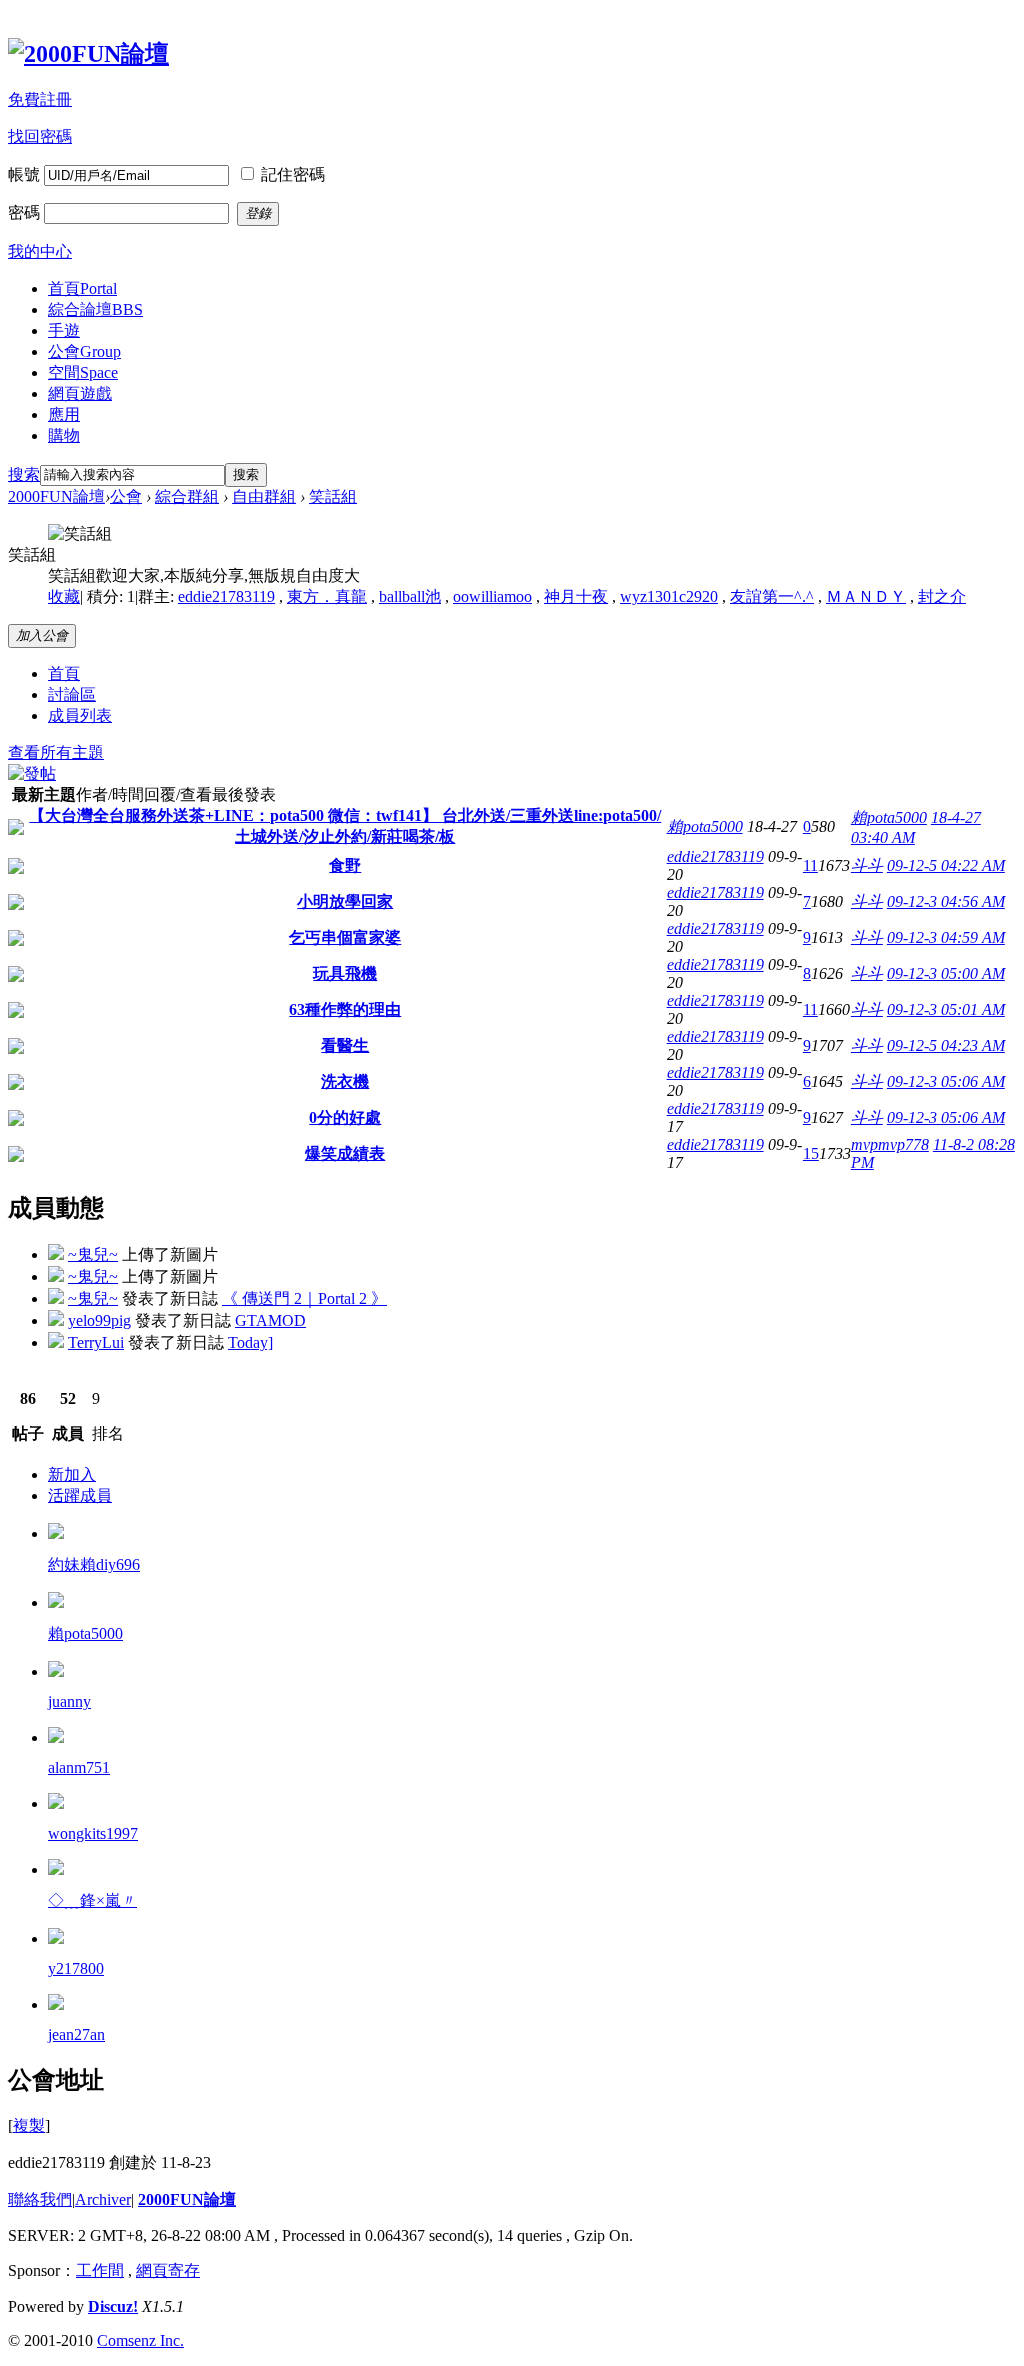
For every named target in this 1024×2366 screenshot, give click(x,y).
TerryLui (96, 1342)
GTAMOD (270, 1320)
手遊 (64, 330)
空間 (83, 372)
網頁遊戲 (80, 393)
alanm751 (79, 1767)
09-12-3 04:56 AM (946, 901)
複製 (29, 2125)
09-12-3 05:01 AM (946, 1009)
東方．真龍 (327, 596)
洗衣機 (345, 1081)
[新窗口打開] (16, 829)
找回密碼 (40, 136)
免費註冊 (40, 99)
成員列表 (80, 715)
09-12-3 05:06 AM (946, 1081)
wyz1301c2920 (669, 596)
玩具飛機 (345, 973)
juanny (69, 1701)
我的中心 (40, 251)
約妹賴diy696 (94, 1564)
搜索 (24, 474)
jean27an (76, 2034)
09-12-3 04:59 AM (946, 937)
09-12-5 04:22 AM (946, 865)
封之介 (942, 596)
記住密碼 (293, 174)
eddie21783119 (226, 596)
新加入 (72, 1474)
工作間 (100, 2270)
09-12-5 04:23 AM (946, 1045)
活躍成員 (80, 1495)
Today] (250, 1342)
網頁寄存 (168, 2270)
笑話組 (333, 496)
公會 (84, 351)
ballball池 (410, 596)
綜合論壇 (95, 309)
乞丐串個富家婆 (345, 937)
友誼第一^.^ (772, 596)
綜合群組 (187, 496)
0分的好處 (345, 1117)
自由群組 (264, 496)
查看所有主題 (56, 752)
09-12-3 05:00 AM (946, 973)
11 (810, 865)
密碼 (24, 212)
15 (811, 1153)
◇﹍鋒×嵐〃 (92, 1900)
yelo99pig (99, 1320)
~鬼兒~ (93, 1254)
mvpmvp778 (890, 1144)
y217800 (76, 1968)
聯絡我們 (40, 2199)
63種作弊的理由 (345, 1009)
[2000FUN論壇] (88, 54)
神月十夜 (576, 596)
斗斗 (867, 865)
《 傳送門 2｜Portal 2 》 (304, 1298)
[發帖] (32, 773)
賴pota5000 (705, 826)
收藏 (64, 596)
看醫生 (345, 1045)
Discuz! (113, 2306)
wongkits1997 (93, 1833)
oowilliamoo (492, 596)
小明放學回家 (345, 901)
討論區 (72, 694)
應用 (64, 414)
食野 (345, 865)
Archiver (103, 2199)
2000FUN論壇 (56, 496)
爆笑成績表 (345, 1153)
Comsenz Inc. (140, 2340)
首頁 (82, 288)
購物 (64, 435)
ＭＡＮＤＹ (866, 596)
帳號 (24, 174)
